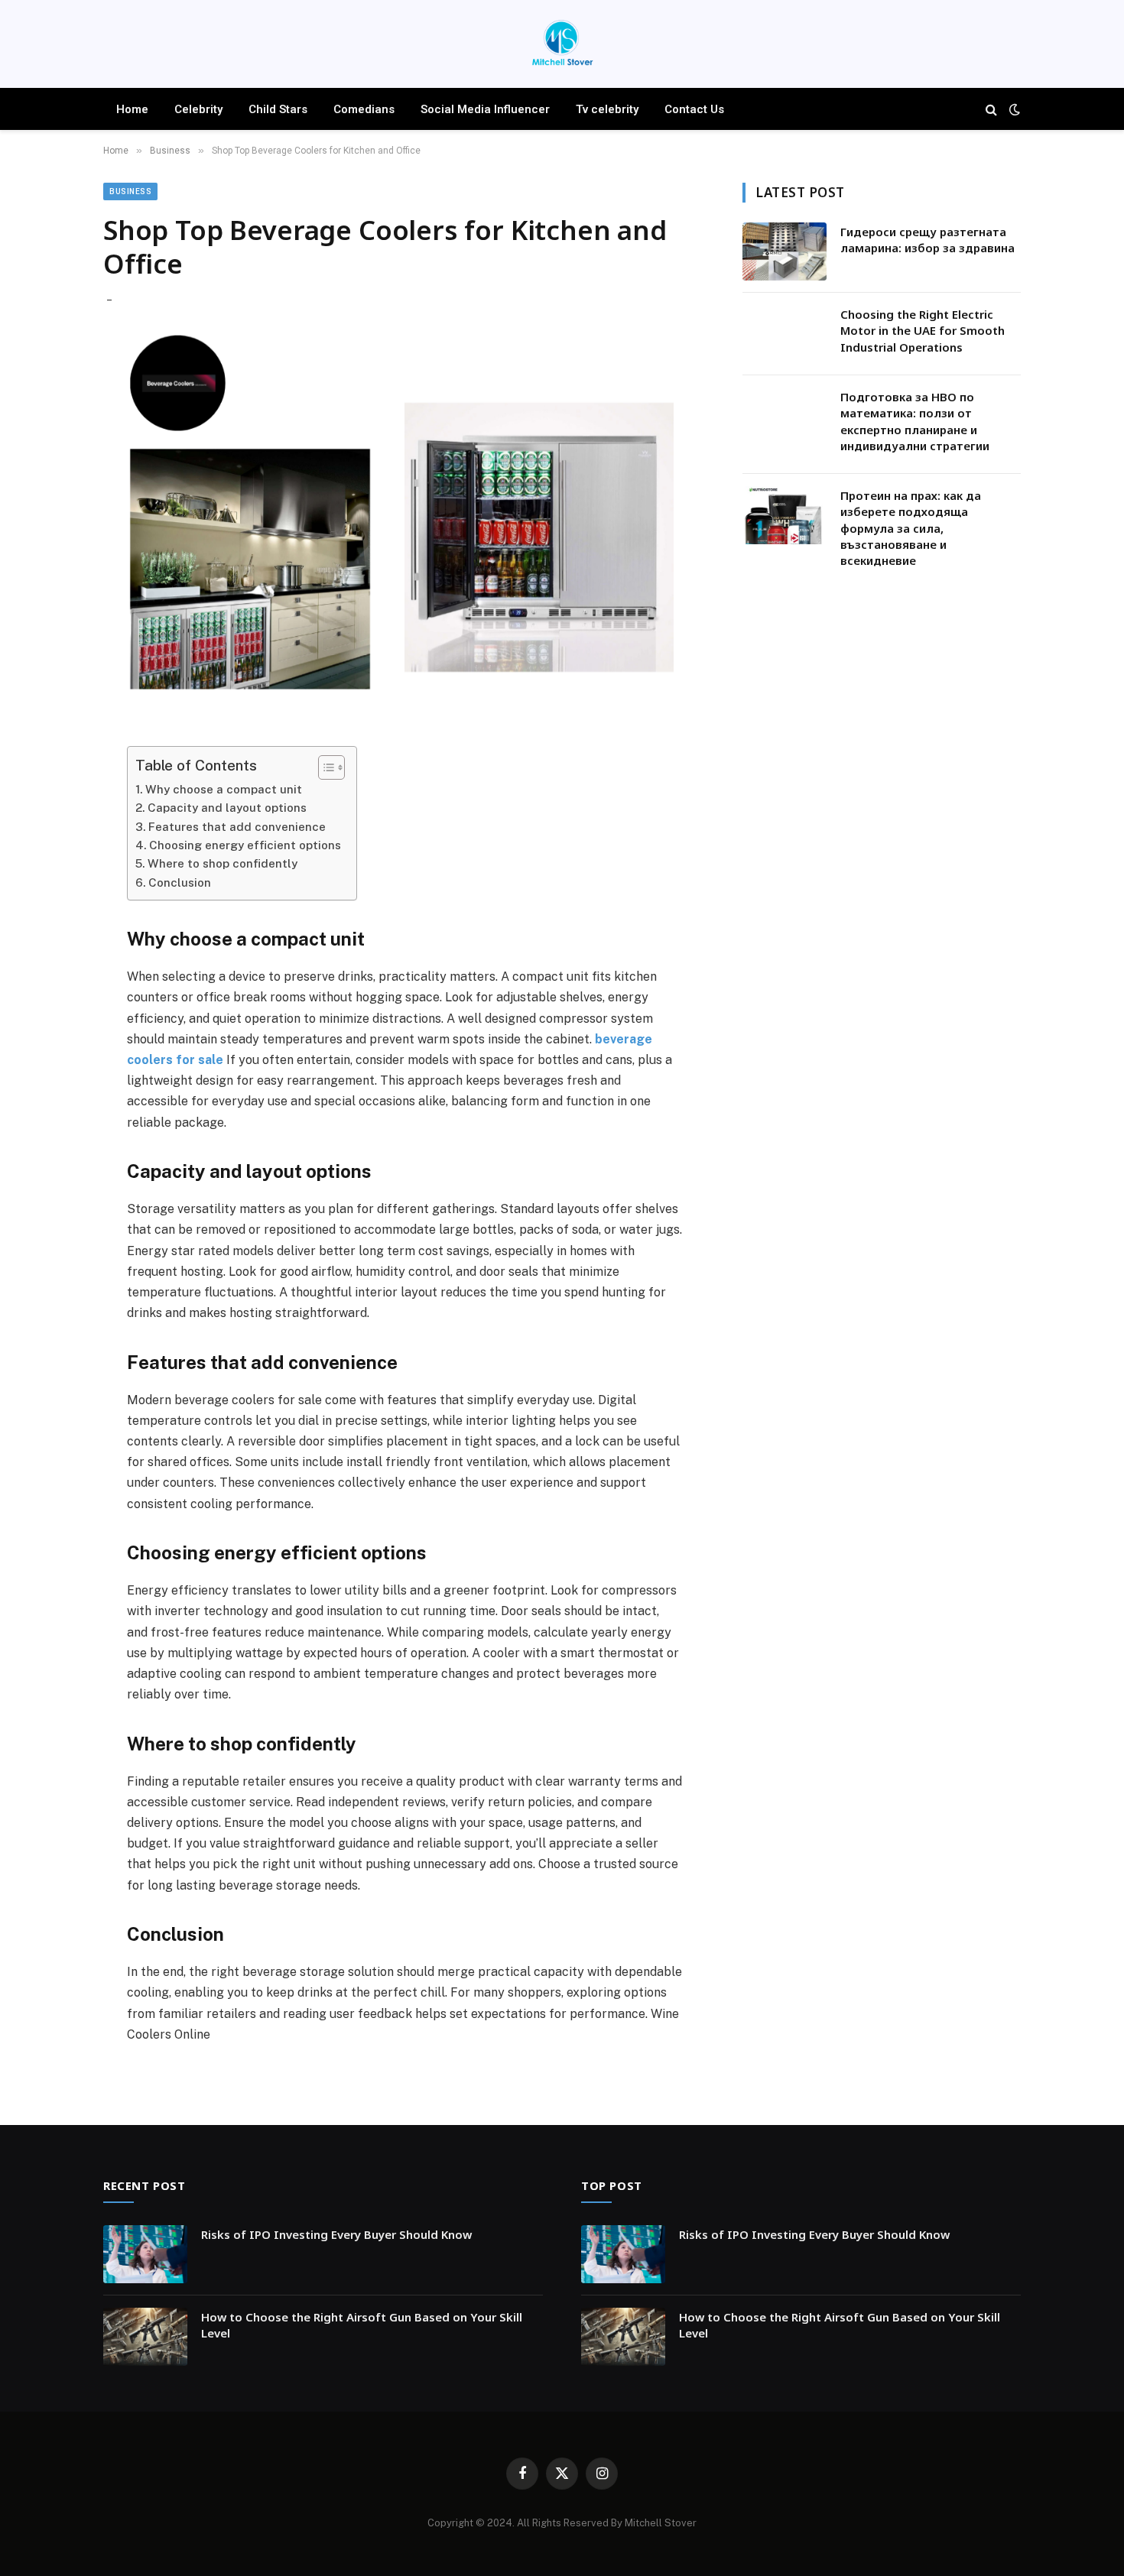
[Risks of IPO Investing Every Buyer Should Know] (145, 2254)
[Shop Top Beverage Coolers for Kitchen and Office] (404, 525)
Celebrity (198, 109)
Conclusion (180, 882)
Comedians (364, 109)
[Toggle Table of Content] (324, 767)
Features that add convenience (237, 827)
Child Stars (278, 109)
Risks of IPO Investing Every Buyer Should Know (336, 2234)
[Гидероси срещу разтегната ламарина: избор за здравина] (785, 251)
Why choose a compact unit (224, 789)
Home (132, 109)
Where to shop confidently (223, 863)
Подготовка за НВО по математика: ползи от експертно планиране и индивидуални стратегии (915, 421)
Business (130, 191)
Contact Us (694, 109)
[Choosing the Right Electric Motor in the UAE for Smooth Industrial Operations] (785, 334)
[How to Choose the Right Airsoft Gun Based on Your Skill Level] (145, 2337)
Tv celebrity (607, 109)
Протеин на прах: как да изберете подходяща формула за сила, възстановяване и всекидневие (911, 528)
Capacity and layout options (227, 808)
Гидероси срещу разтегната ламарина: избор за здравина (927, 240)
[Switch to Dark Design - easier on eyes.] (1013, 109)
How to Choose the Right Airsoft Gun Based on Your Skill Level (362, 2325)
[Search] (991, 109)
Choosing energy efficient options (245, 845)
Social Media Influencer (485, 109)
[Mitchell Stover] (562, 46)
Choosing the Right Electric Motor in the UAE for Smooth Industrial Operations (923, 331)
